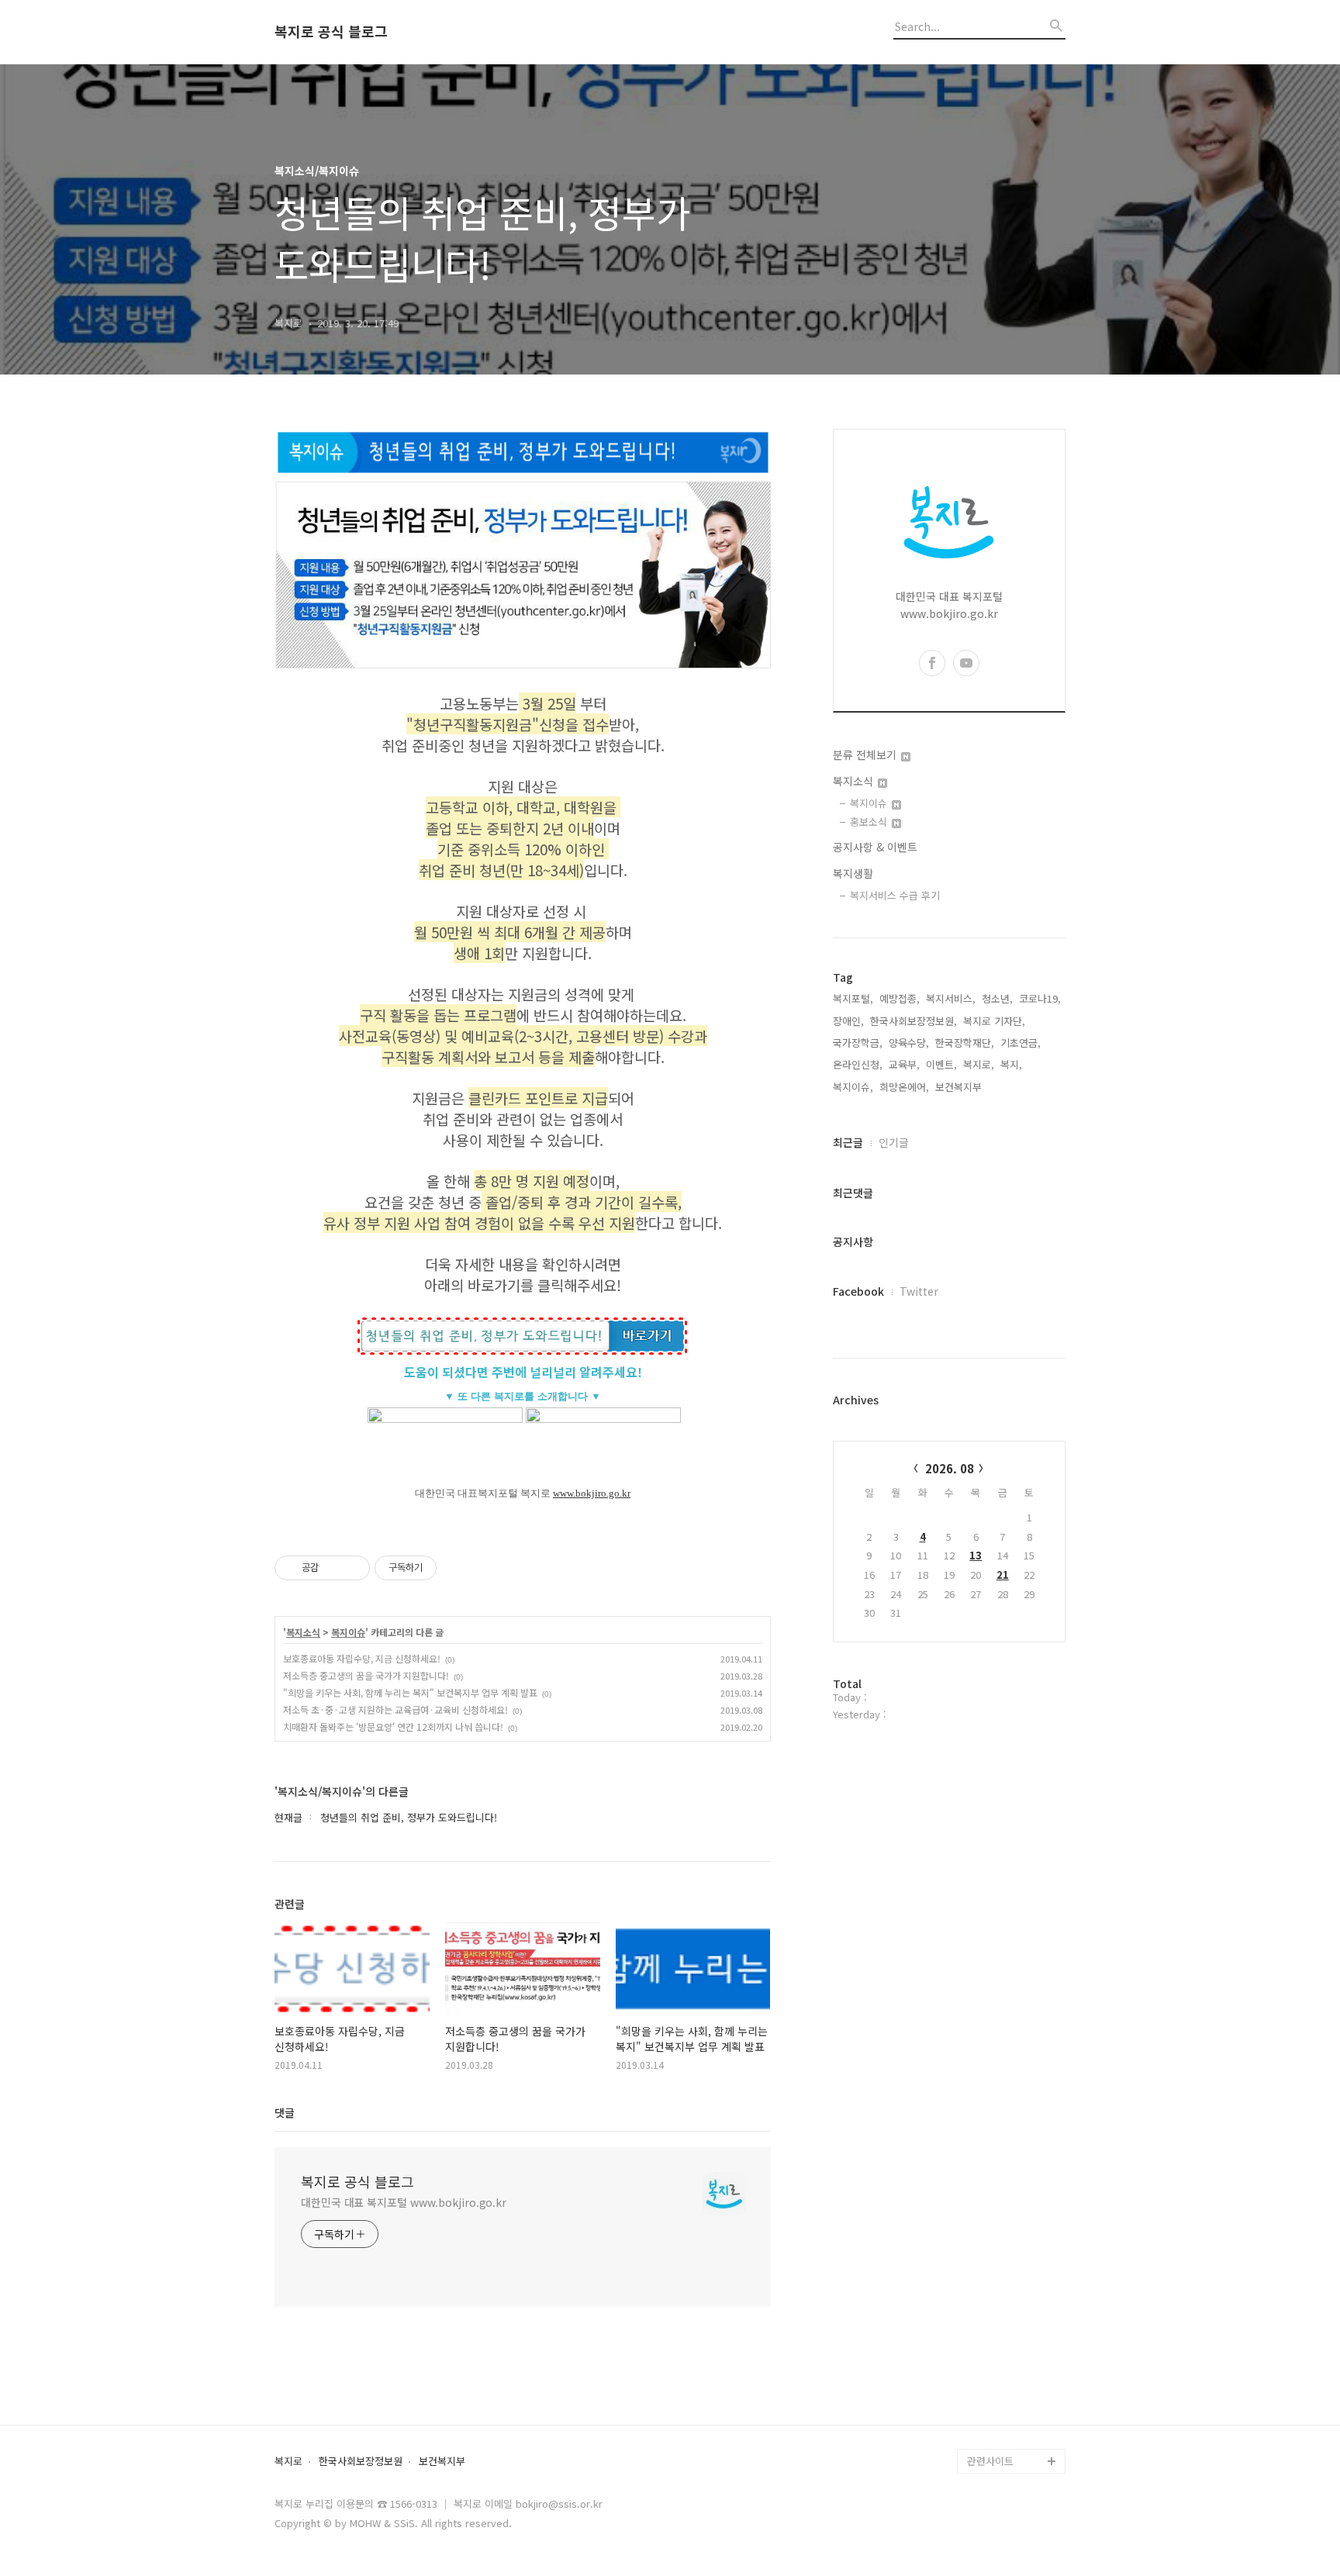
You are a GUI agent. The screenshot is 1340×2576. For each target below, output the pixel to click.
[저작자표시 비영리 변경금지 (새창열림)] (458, 1568)
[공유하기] (333, 1568)
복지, (1011, 1064)
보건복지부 (442, 2462)
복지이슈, (853, 1087)
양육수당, (909, 1043)
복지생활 (853, 873)
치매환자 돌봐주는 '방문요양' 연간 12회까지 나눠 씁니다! (393, 1727)
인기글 (894, 1142)
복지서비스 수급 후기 (895, 895)
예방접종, (900, 998)
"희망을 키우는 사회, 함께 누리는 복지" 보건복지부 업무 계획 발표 (410, 1692)
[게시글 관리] (352, 1568)
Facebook (858, 1291)
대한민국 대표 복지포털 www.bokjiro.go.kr (404, 2202)
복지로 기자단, (994, 1021)
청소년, (997, 998)
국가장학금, (858, 1043)
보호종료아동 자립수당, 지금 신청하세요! (362, 1658)
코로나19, (1040, 998)
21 (1003, 1575)
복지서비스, (951, 998)
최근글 (848, 1142)
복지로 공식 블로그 (331, 32)
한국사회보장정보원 (361, 2462)
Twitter (919, 1291)
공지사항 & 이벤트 (875, 847)
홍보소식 (870, 822)
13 (976, 1555)
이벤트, (941, 1064)
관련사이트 (990, 2461)
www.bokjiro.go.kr (592, 1493)
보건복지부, (960, 1087)
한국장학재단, (965, 1043)
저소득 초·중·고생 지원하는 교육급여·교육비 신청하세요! (395, 1709)
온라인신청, (858, 1064)
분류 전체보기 (866, 754)
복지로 (288, 2462)
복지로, (979, 1064)
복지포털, (853, 998)
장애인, (848, 1021)
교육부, (904, 1064)
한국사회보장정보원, (913, 1021)
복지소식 (303, 1632)
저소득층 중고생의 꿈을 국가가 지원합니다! (366, 1675)
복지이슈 (348, 1632)
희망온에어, (904, 1087)
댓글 (285, 2112)
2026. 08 (950, 1468)
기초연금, (1021, 1043)
